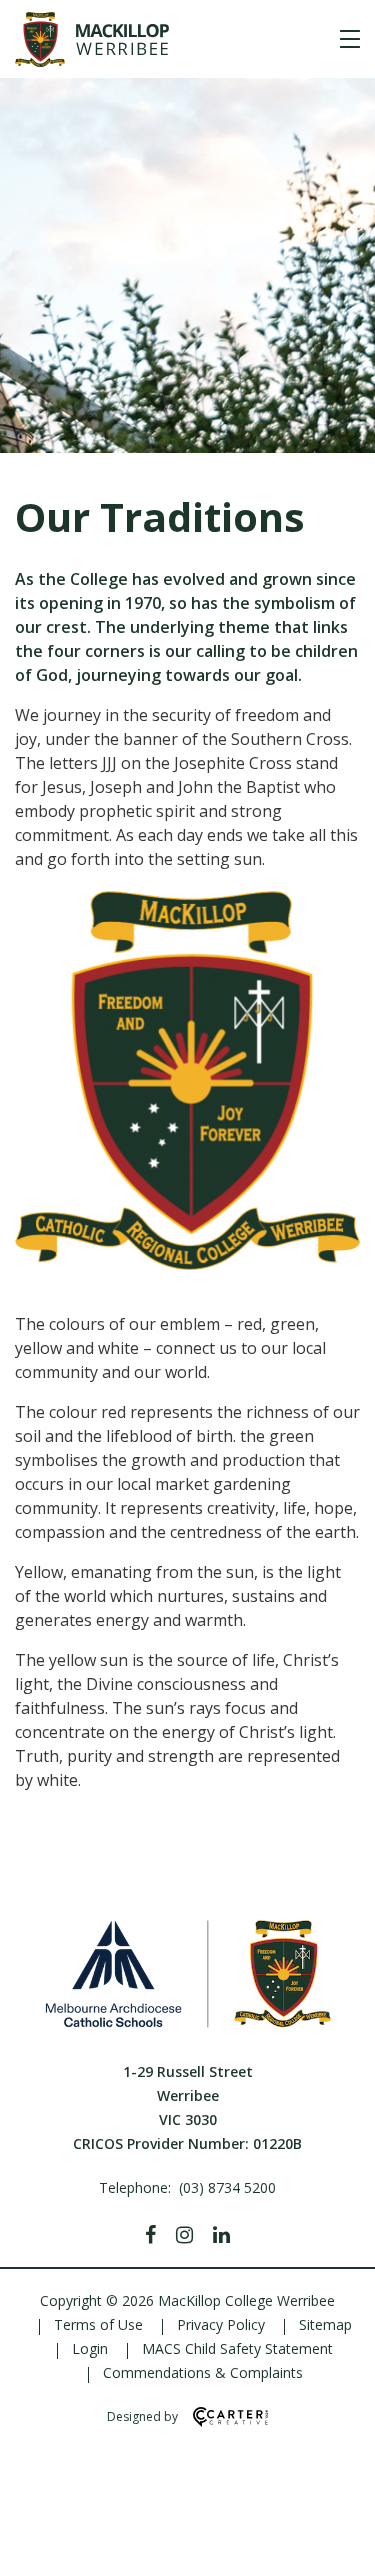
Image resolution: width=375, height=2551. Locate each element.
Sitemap (325, 2324)
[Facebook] (150, 2235)
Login (90, 2348)
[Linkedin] (221, 2235)
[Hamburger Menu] (350, 39)
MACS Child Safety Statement (237, 2348)
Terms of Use (98, 2324)
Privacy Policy (221, 2324)
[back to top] (335, 2519)
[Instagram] (184, 2235)
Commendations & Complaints (203, 2372)
